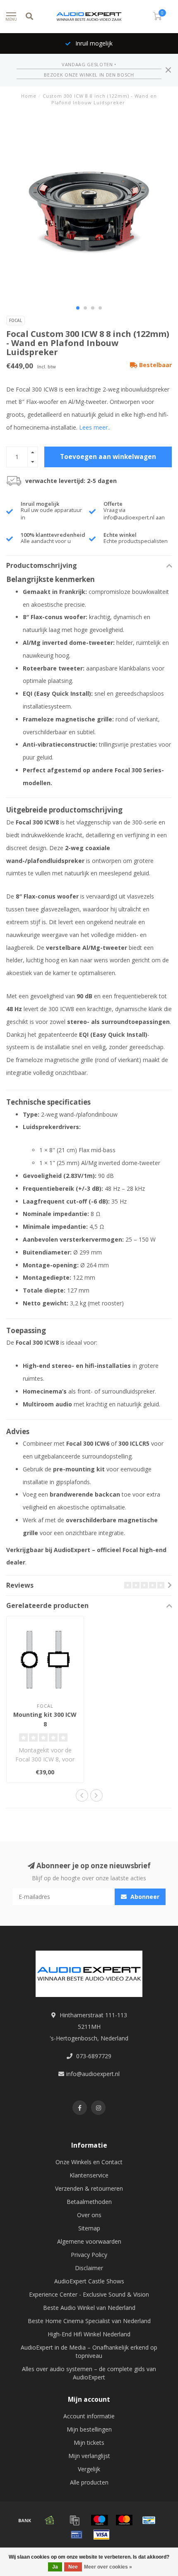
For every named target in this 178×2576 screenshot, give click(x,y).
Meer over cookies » (108, 2567)
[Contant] (50, 2520)
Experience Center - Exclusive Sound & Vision (89, 2294)
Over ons (89, 2215)
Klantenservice (89, 2175)
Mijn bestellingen (89, 2429)
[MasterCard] (124, 2520)
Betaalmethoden (89, 2202)
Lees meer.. (95, 427)
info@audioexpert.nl (93, 2074)
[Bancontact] (149, 2520)
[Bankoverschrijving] (25, 2520)
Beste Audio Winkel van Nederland (89, 2308)
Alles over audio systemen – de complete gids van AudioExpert (89, 2373)
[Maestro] (99, 2520)
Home (29, 96)
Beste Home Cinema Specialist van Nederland (89, 2321)
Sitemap (89, 2228)
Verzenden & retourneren (89, 2188)
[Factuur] (75, 2520)
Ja (55, 2567)
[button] (78, 308)
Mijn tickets (89, 2443)
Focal (16, 320)
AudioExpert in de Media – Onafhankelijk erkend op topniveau (89, 2351)
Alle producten (89, 2482)
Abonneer (144, 1897)
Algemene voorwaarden (89, 2241)
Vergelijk (89, 2469)
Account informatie (89, 2416)
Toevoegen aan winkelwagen (108, 457)
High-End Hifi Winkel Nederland (89, 2334)
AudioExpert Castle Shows (89, 2281)
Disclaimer (89, 2268)
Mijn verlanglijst (89, 2456)
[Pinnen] (77, 2535)
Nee (73, 2567)
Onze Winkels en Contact (89, 2162)
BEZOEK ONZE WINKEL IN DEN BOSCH (89, 75)
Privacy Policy (89, 2255)
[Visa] (101, 2535)
